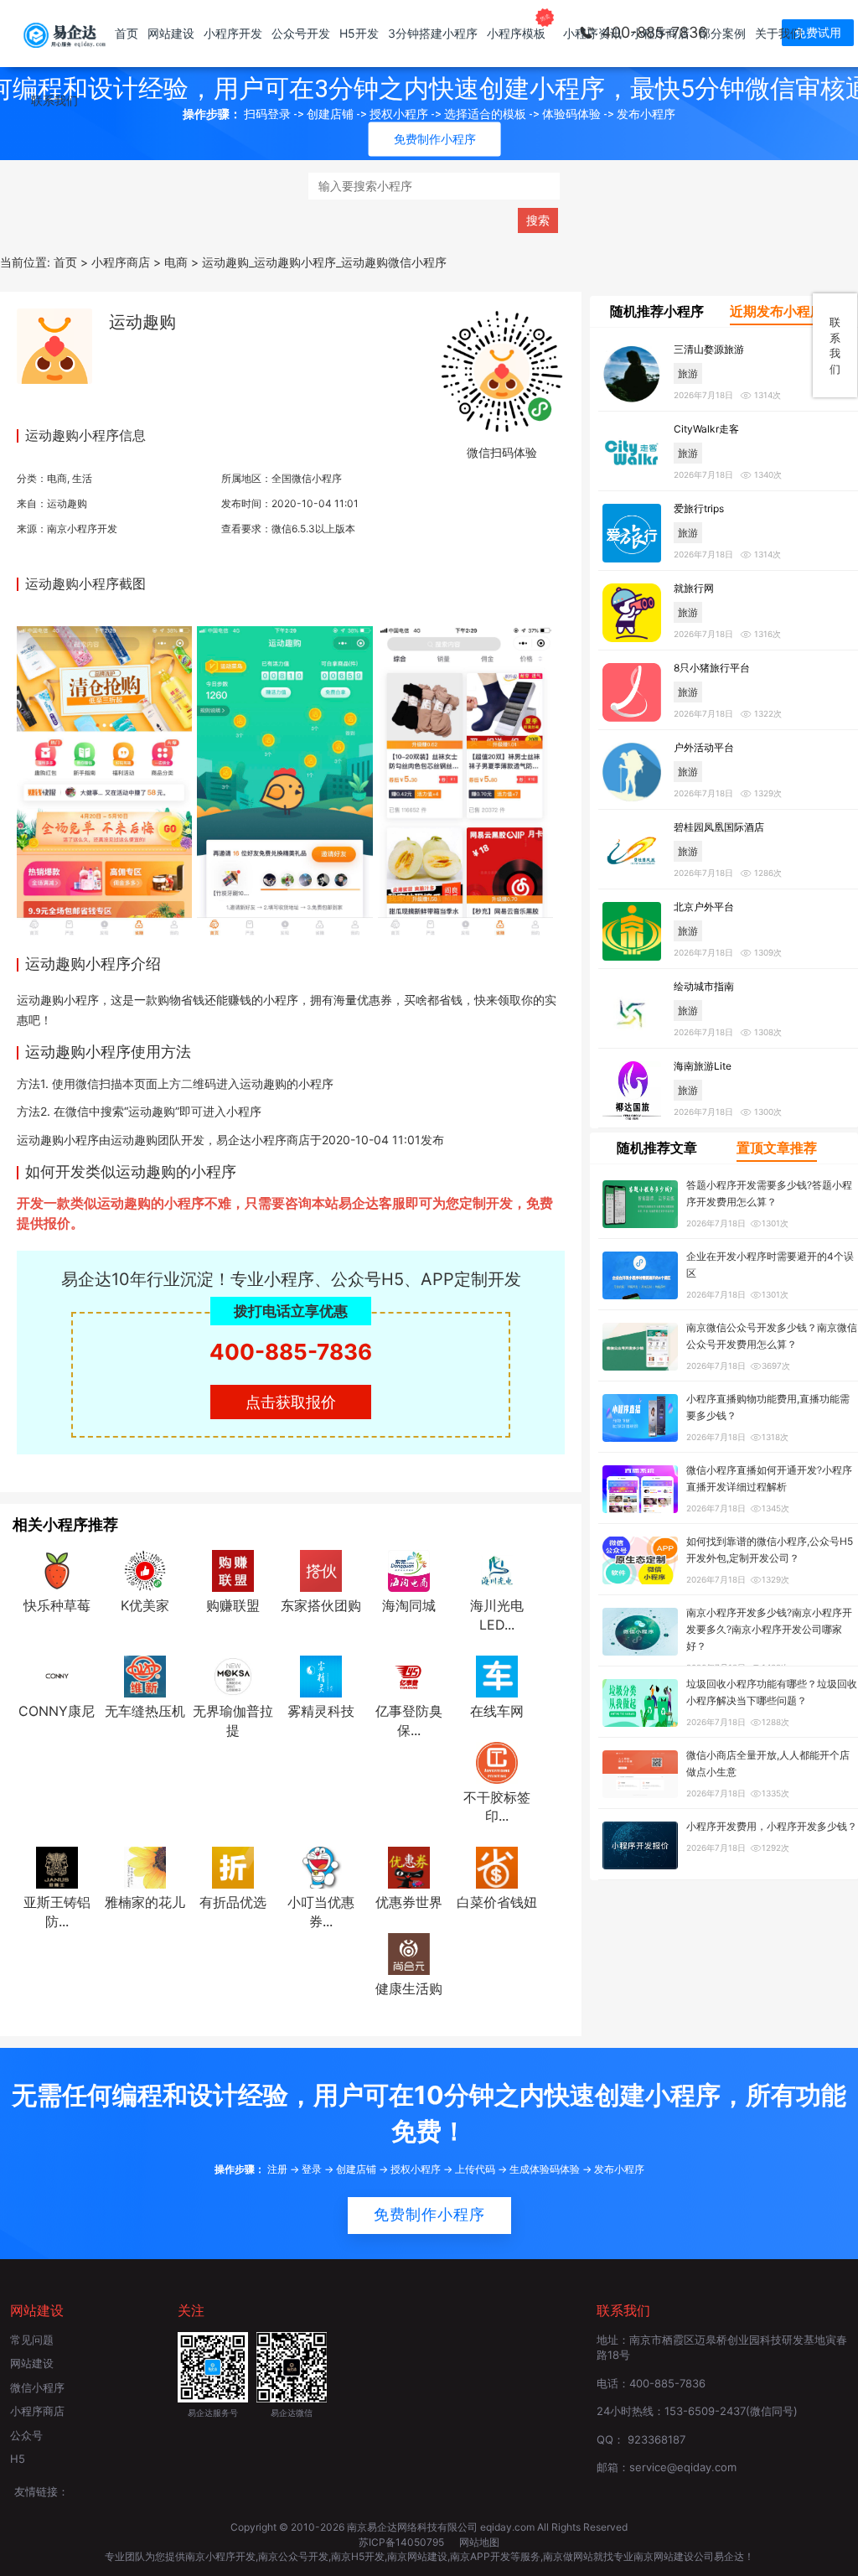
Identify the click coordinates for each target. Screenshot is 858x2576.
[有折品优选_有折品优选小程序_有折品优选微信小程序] (233, 1867)
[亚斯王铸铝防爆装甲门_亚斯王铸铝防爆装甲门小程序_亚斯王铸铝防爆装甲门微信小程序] (57, 1867)
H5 (18, 2459)
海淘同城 (409, 1605)
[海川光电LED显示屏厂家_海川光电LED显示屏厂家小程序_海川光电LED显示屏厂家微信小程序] (497, 1569)
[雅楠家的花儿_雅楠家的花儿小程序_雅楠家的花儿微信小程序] (145, 1867)
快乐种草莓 (57, 1605)
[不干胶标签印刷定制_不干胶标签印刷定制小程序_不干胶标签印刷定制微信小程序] (497, 1761)
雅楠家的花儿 (145, 1902)
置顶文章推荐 (777, 1148)
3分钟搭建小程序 (433, 33)
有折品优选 (233, 1902)
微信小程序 (37, 2387)
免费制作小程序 (429, 2215)
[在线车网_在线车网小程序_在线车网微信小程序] (497, 1675)
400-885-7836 (291, 1352)
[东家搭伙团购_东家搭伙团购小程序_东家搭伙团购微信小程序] (321, 1569)
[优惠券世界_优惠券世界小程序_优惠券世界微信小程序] (409, 1867)
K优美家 (145, 1605)
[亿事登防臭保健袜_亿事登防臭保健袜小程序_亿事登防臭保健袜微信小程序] (409, 1675)
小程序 (81, 1000)
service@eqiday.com (683, 2467)
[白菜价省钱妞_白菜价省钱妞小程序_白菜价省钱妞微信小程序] (497, 1867)
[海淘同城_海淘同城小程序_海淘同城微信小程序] (409, 1569)
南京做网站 (568, 2556)
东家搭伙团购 (321, 1605)
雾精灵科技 (321, 1711)
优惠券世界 (409, 1902)
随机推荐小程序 (657, 311)
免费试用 (818, 32)
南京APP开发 (480, 2556)
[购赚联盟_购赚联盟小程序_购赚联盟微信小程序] (233, 1569)
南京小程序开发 (82, 529)
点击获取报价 (291, 1402)
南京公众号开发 (293, 2556)
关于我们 (778, 33)
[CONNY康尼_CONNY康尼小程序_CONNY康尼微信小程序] (57, 1675)
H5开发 (359, 33)
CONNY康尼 (57, 1711)
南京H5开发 (358, 2556)
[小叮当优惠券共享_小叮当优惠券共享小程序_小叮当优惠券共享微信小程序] (321, 1867)
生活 (82, 478)
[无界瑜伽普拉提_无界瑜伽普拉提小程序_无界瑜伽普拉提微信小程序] (233, 1675)
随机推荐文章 (657, 1148)
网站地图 (479, 2542)
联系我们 (54, 100)
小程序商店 (660, 33)
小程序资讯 (592, 33)
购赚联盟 (233, 1605)
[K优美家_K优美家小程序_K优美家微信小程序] (145, 1569)
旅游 (688, 373)
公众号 (26, 2435)
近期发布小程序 (777, 311)
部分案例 (722, 33)
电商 (57, 478)
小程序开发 (233, 33)
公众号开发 (301, 33)
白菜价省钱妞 (497, 1902)
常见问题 (32, 2340)
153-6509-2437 (705, 2411)
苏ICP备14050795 (403, 2542)
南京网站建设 (417, 2556)
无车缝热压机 (145, 1711)
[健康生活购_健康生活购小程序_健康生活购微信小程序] (409, 1952)
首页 (127, 33)
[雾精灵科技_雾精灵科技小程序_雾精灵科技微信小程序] (321, 1675)
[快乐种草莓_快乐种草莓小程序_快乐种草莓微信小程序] (57, 1569)
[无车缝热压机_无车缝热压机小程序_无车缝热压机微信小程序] (145, 1675)
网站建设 (171, 33)
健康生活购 (409, 1988)
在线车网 (497, 1711)
